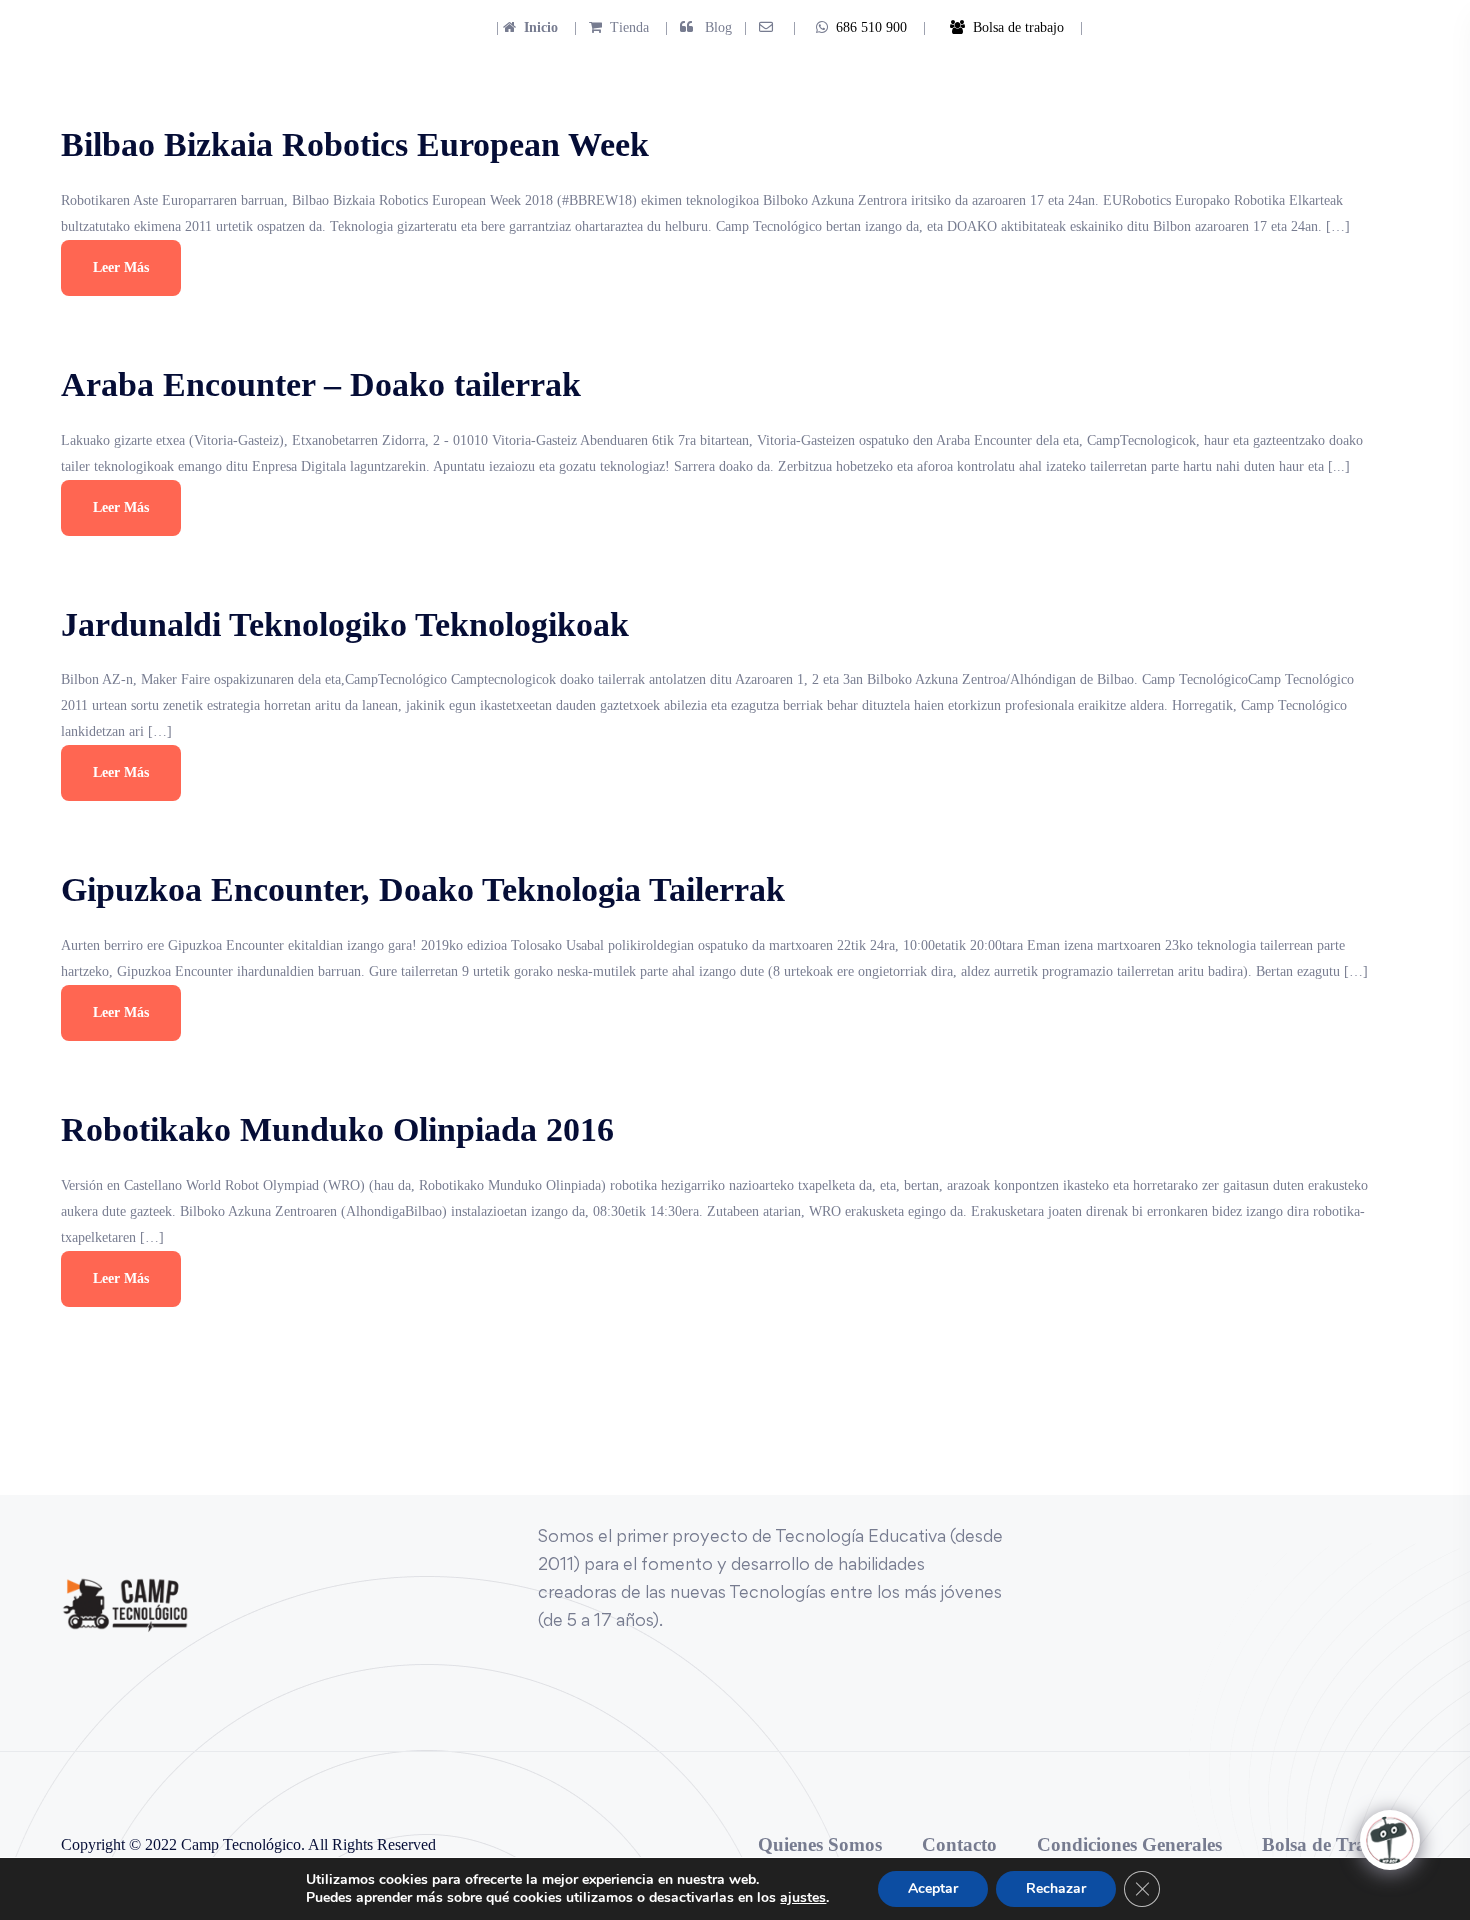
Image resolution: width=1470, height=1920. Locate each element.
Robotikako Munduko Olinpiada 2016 (337, 1129)
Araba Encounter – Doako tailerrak (321, 384)
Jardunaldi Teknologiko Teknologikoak (345, 624)
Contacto (959, 1844)
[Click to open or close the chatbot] (1390, 1840)
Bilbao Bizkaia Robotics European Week (355, 144)
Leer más (121, 267)
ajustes (803, 1898)
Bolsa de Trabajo (1332, 1844)
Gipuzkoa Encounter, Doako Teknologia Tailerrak (423, 889)
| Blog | (704, 27)
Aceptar (933, 1888)
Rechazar (1056, 1888)
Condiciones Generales (1129, 1844)
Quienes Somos (820, 1844)
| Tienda (605, 27)
